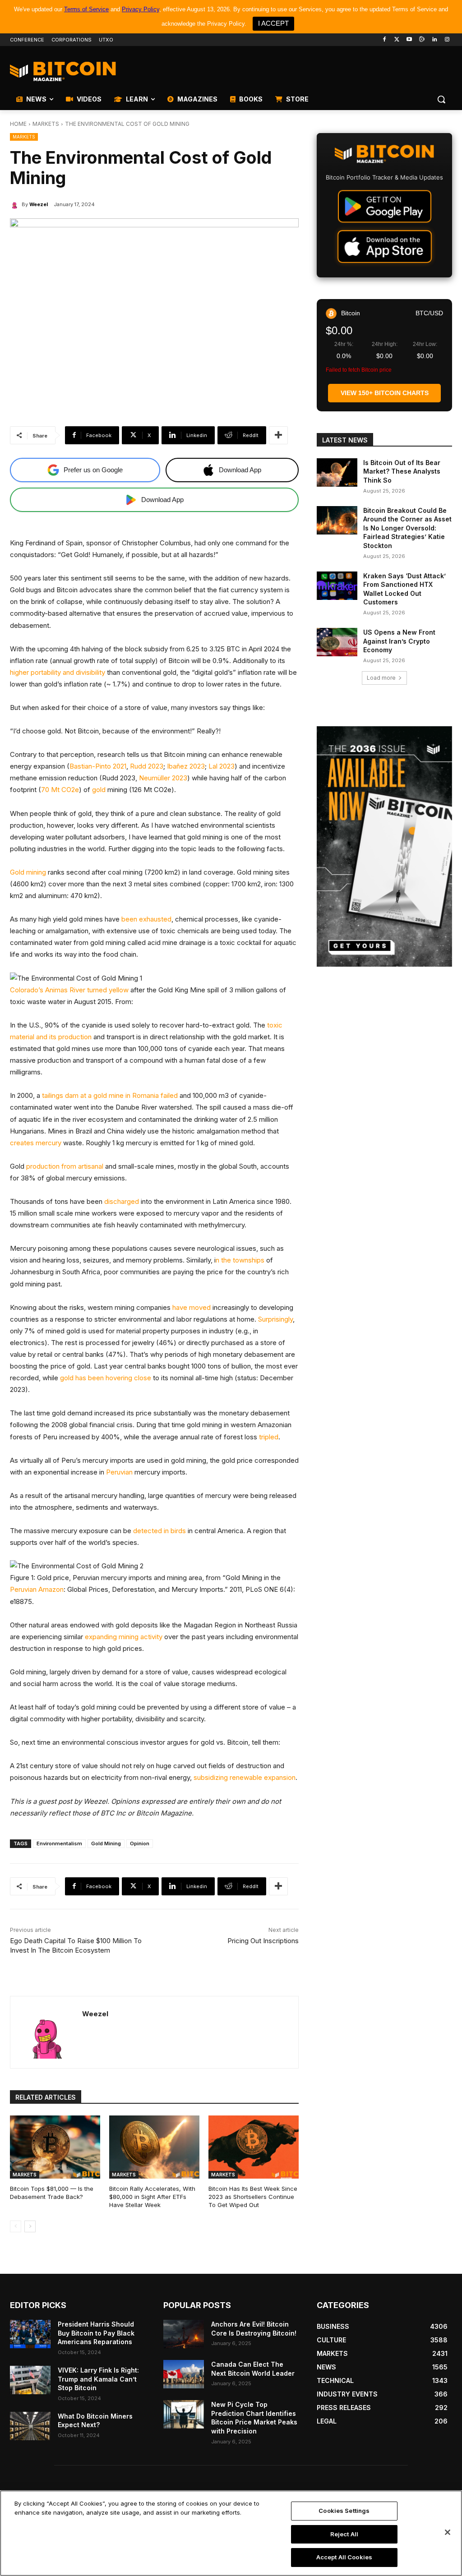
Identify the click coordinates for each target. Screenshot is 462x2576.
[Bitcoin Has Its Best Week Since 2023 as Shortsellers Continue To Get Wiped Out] (254, 2147)
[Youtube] (409, 40)
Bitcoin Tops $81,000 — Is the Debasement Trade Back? (52, 2193)
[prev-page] (16, 2226)
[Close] (448, 2532)
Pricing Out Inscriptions (263, 1941)
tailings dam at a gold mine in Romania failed (109, 1095)
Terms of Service (86, 9)
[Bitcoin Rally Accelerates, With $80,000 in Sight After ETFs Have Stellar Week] (154, 2147)
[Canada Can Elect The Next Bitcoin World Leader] (184, 2374)
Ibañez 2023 (186, 766)
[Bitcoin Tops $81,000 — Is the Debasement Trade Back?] (55, 2147)
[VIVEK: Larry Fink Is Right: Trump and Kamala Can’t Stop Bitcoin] (30, 2380)
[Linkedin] (434, 40)
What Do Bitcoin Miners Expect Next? (95, 2421)
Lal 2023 (222, 766)
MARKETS (46, 124)
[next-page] (30, 2226)
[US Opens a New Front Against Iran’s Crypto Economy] (337, 642)
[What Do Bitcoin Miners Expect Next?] (30, 2426)
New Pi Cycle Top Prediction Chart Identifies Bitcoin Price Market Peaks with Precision (254, 2418)
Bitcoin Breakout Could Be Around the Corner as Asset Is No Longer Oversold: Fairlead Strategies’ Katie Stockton (407, 528)
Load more (381, 678)
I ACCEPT (273, 23)
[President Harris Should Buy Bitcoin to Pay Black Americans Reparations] (30, 2334)
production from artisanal (66, 1166)
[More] (278, 435)
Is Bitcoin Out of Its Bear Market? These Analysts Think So (402, 471)
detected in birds (159, 1531)
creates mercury (36, 1143)
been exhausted (146, 919)
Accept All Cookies (344, 2557)
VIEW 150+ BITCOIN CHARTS (385, 393)
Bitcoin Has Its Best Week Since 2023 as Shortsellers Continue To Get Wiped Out (253, 2197)
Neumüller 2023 (163, 778)
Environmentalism (59, 1843)
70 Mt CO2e (60, 790)
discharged (122, 1201)
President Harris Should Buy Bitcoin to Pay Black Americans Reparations (96, 2333)
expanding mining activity (124, 1637)
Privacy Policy (141, 9)
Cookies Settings (344, 2511)
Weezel (39, 204)
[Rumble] (422, 40)
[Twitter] (397, 40)
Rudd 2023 (147, 766)
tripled (269, 1437)
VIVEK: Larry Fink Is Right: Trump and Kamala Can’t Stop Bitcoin (98, 2379)
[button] (441, 99)
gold (99, 790)
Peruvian (119, 1472)
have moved (192, 1307)
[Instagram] (447, 40)
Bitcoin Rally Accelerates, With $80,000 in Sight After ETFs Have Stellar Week (152, 2197)
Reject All (344, 2534)
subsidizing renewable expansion (244, 1777)
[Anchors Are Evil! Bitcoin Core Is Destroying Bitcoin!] (184, 2334)
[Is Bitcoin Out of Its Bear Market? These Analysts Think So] (337, 472)
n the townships (240, 1260)
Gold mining (28, 872)
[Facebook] (384, 40)
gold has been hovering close (106, 1378)
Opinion (140, 1843)
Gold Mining (106, 1843)
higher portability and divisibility (58, 672)
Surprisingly (275, 1319)
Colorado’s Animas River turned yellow (69, 990)
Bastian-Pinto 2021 (98, 766)
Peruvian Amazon (37, 1589)
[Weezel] (16, 204)
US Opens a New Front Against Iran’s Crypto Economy (399, 641)
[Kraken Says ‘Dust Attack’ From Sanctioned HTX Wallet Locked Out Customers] (337, 586)
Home (18, 124)
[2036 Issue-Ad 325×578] (384, 847)
